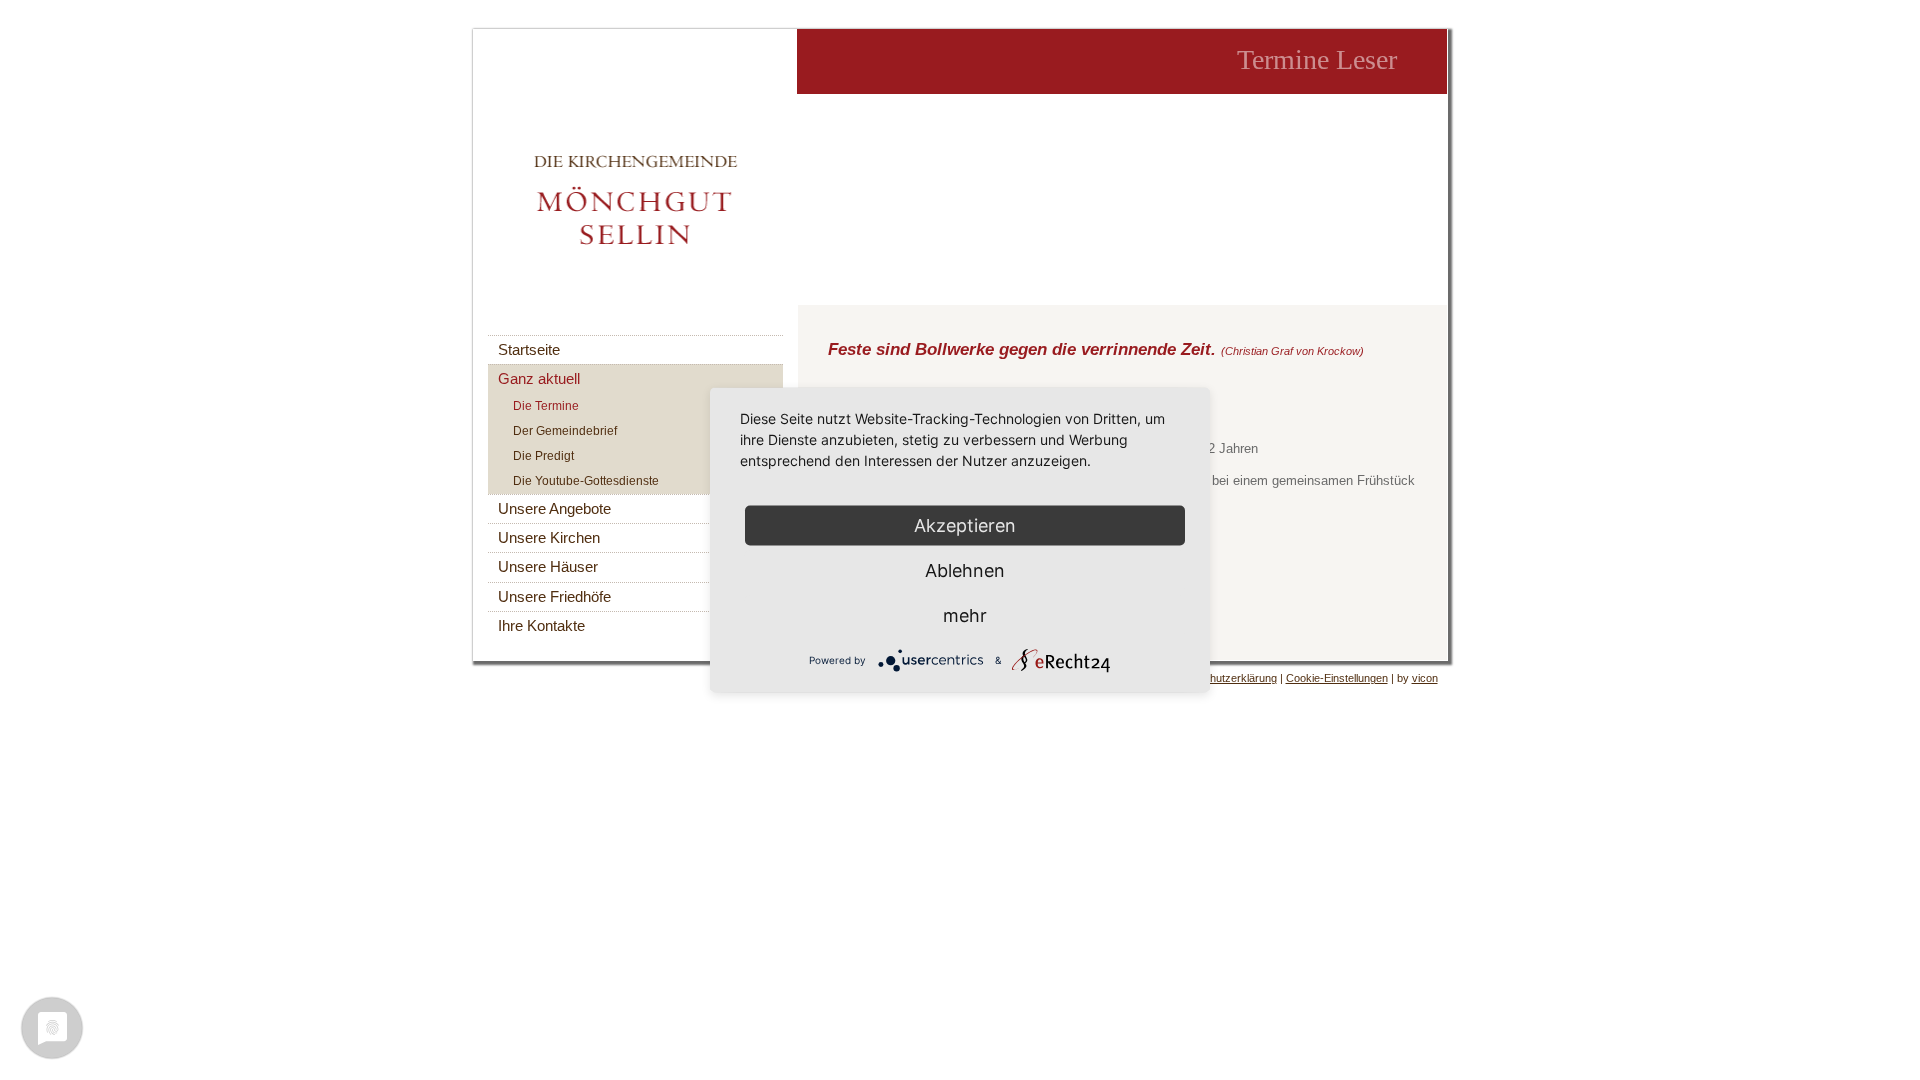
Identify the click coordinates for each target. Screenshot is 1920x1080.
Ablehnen (965, 570)
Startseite (529, 350)
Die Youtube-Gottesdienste (586, 481)
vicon (1425, 678)
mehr (965, 615)
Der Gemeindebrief (565, 431)
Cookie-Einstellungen (1337, 678)
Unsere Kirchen (549, 538)
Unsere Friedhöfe (554, 597)
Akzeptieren (965, 525)
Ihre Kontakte (541, 626)
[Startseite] (635, 199)
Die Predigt (543, 456)
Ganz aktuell (539, 379)
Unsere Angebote (554, 509)
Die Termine (546, 406)
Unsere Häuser (548, 567)
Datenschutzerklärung (1223, 678)
